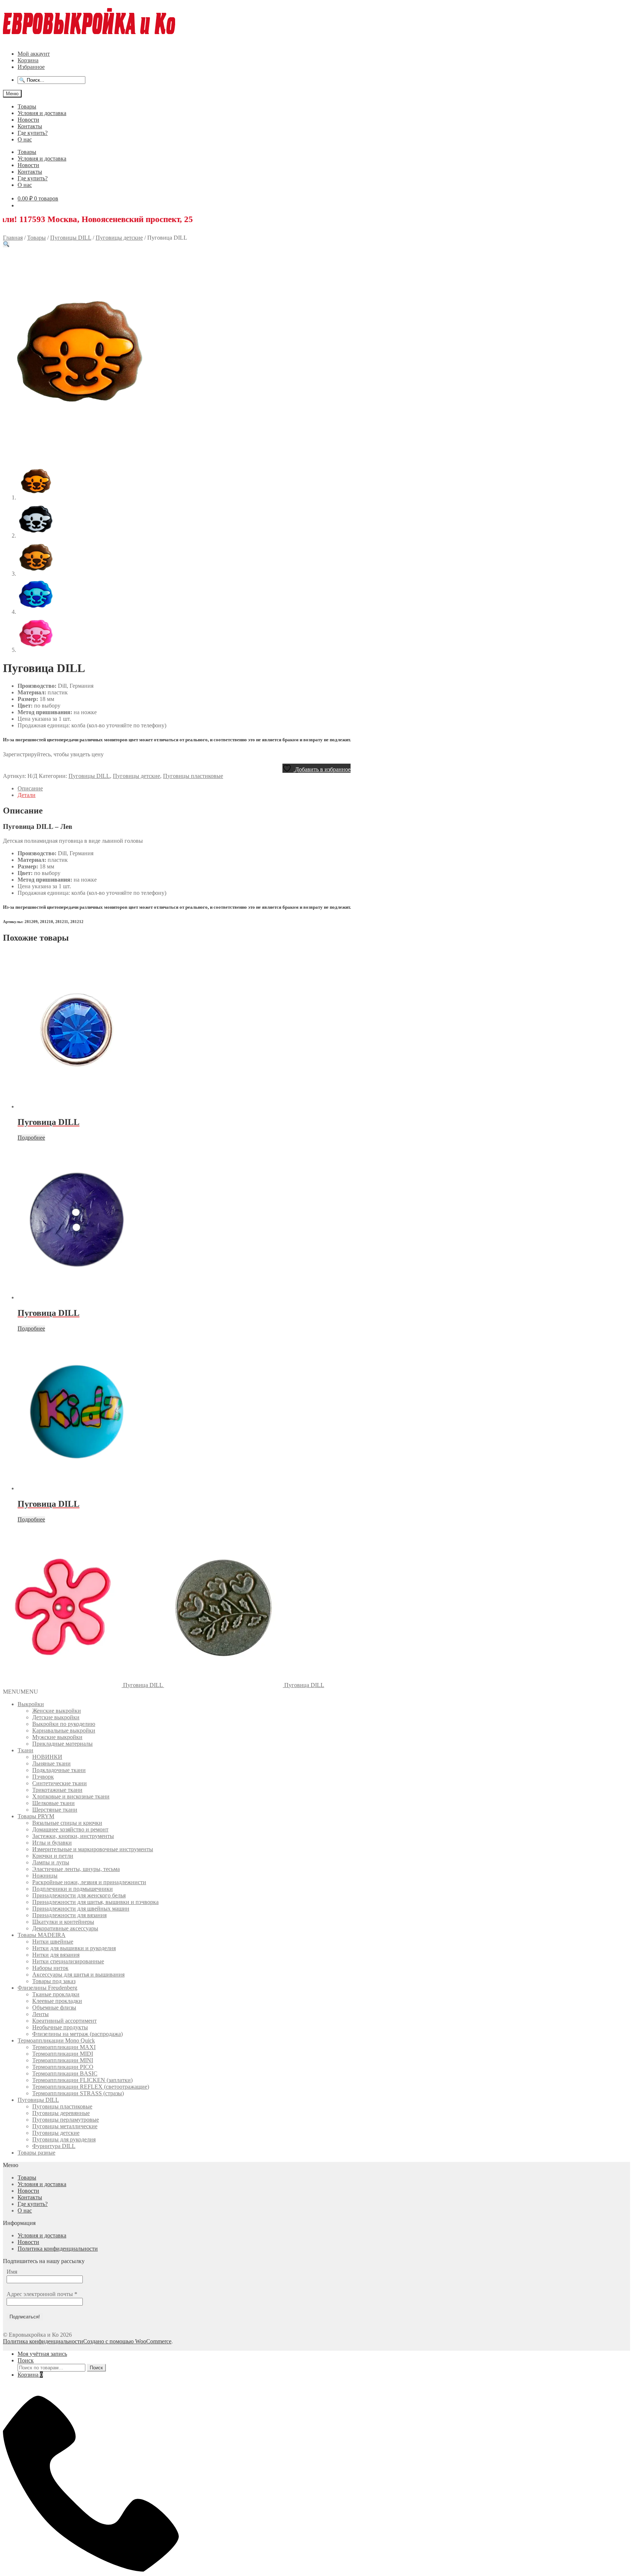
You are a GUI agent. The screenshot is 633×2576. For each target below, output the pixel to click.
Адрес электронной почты (42, 2294)
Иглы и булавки (52, 1843)
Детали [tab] (27, 795)
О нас (25, 139)
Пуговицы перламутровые (66, 2120)
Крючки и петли (53, 1856)
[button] (6, 244)
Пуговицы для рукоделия (64, 2139)
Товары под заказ (54, 1981)
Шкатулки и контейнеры (63, 1922)
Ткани (25, 1750)
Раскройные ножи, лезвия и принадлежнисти (89, 1882)
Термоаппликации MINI (63, 2060)
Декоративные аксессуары (65, 1928)
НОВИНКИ (47, 1757)
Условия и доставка (42, 113)
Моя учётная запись (42, 2354)
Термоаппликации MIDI (63, 2054)
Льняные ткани (51, 1763)
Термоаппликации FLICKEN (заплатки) (82, 2080)
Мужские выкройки (57, 1737)
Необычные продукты (60, 2027)
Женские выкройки (57, 1711)
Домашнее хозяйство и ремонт (70, 1829)
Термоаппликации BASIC (65, 2073)
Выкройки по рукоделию (64, 1724)
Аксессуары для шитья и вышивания (78, 1975)
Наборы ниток (50, 1968)
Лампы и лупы (51, 1862)
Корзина (28, 60)
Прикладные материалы (62, 1744)
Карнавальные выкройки (64, 1730)
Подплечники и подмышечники (73, 1889)
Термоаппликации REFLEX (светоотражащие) (91, 2087)
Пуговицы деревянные (61, 2113)
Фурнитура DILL (54, 2146)
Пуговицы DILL (71, 238)
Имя (12, 2272)
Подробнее (31, 1138)
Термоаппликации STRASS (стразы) (78, 2093)
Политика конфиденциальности (58, 2249)
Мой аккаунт (34, 54)
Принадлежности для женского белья (79, 1895)
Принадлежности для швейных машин (81, 1909)
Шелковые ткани (53, 1803)
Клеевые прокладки (57, 2001)
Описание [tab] (30, 788)
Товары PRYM (36, 1816)
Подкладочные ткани (59, 1770)
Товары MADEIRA (42, 1935)
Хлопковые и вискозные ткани (71, 1796)
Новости (28, 120)
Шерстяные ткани (55, 1810)
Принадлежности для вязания (69, 1915)
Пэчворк (43, 1777)
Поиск (26, 2360)
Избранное (31, 67)
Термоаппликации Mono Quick (56, 2040)
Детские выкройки (56, 1717)
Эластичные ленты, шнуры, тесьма (76, 1869)
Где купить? (33, 133)
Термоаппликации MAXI (64, 2047)
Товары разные (36, 2153)
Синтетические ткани (60, 1783)
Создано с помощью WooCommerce (127, 2341)
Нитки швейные (53, 1942)
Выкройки (31, 1704)
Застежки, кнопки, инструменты (73, 1836)
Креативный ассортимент (64, 2021)
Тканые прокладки (56, 1994)
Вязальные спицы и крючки (67, 1823)
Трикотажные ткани (57, 1790)
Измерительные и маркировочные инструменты (93, 1849)
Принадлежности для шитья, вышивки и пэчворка (95, 1902)
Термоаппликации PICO (63, 2067)
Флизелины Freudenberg (47, 1988)
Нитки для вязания (56, 1955)
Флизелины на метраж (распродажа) (77, 2034)
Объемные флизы (54, 2007)
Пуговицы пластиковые (193, 776)
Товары (27, 106)
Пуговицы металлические (65, 2126)
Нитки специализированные (68, 1961)
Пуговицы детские (119, 238)
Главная (13, 238)
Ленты (40, 2014)
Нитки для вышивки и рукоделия (74, 1948)
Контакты (30, 126)
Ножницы (45, 1876)
